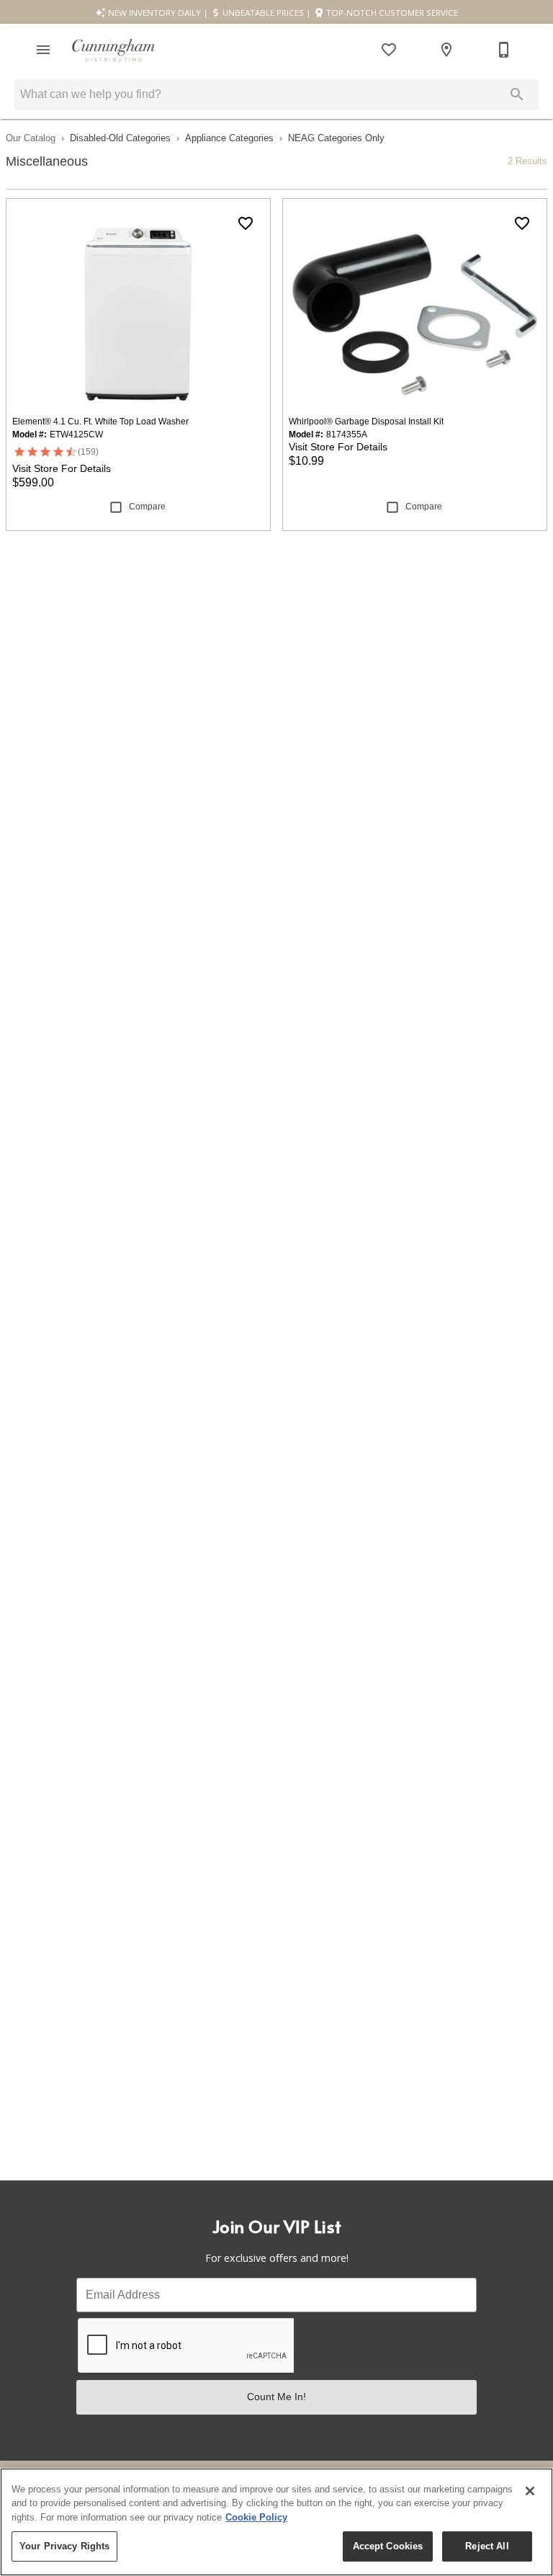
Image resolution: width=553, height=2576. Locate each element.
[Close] (530, 2491)
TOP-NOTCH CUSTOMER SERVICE (391, 13)
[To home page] (113, 50)
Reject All (487, 2546)
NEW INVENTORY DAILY (153, 13)
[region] (276, 2522)
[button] (43, 50)
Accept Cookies (388, 2546)
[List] (389, 50)
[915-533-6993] (504, 50)
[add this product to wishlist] (246, 223)
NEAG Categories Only (336, 138)
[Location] (446, 50)
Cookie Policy (256, 2517)
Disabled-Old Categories (120, 138)
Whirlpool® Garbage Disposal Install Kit (366, 422)
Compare (147, 507)
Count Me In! (276, 2397)
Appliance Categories (229, 138)
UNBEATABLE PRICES (262, 13)
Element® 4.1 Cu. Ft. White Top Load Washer (100, 422)
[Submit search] (517, 94)
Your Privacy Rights (64, 2546)
